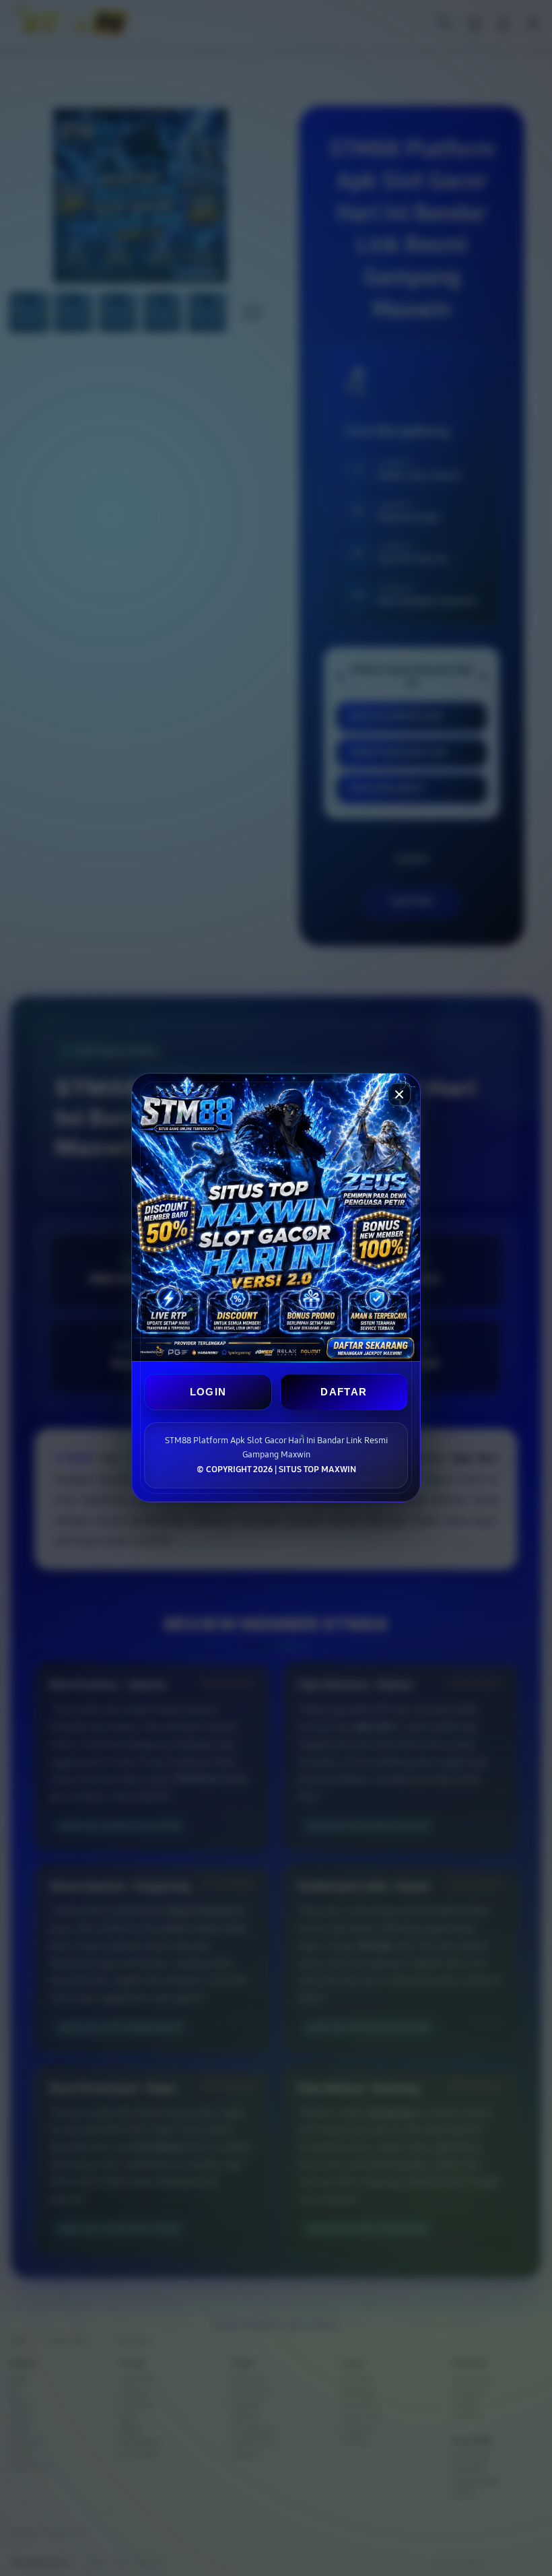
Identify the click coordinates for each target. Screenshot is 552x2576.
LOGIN (208, 1392)
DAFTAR (344, 1392)
